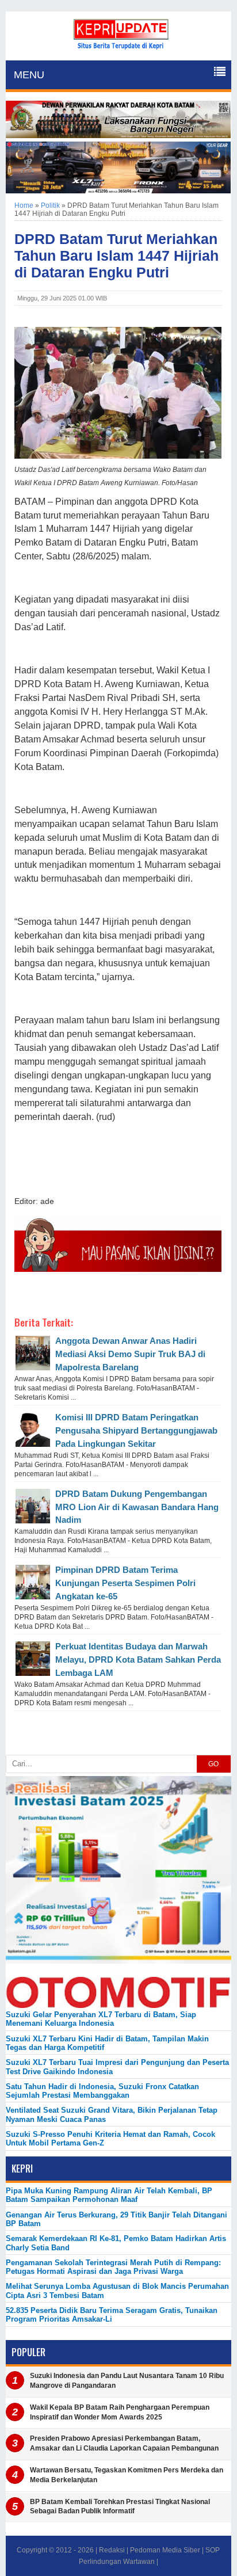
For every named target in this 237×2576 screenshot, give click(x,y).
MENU (29, 75)
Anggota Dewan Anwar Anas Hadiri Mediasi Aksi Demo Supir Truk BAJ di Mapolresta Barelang (130, 1354)
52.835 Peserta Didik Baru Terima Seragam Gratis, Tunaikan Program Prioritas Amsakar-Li (112, 2315)
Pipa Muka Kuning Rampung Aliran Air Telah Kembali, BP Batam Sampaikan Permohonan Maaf (109, 2195)
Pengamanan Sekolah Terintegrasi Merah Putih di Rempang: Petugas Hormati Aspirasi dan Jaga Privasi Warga (113, 2267)
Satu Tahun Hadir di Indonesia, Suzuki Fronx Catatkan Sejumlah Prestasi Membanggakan (102, 2091)
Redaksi (112, 2550)
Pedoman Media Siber (165, 2550)
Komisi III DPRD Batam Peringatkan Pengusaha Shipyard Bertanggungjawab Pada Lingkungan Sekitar (136, 1430)
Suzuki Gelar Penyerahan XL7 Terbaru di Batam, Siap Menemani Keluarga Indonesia (101, 2019)
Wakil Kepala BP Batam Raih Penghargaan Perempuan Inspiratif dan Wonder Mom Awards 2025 (120, 2412)
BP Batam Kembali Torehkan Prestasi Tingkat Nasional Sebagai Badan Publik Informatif (120, 2507)
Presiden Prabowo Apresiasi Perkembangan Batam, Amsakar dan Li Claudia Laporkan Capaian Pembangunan (124, 2443)
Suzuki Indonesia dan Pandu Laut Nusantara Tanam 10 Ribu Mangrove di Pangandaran (127, 2381)
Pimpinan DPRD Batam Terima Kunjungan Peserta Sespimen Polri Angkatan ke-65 (125, 1583)
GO (213, 1764)
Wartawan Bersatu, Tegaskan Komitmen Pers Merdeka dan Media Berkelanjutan (127, 2475)
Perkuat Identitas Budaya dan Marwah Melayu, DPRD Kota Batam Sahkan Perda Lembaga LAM (138, 1659)
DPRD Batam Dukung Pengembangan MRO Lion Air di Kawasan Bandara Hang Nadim (137, 1507)
